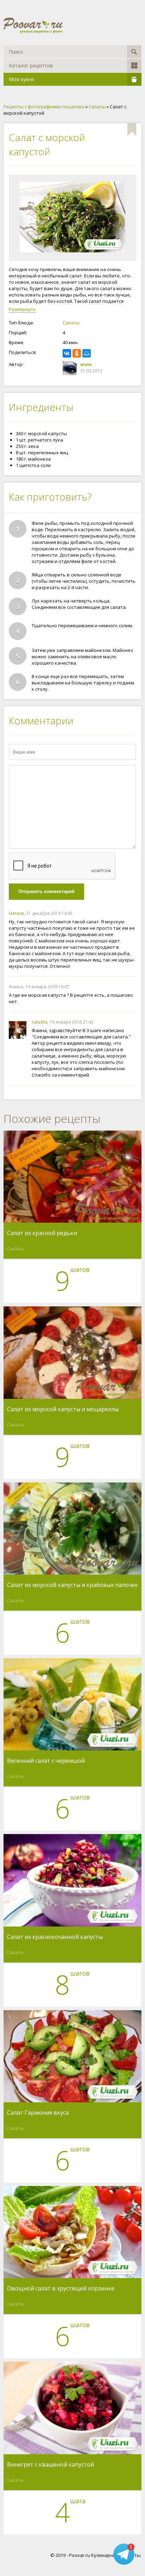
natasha (40, 1022)
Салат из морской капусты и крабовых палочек (72, 1585)
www (86, 364)
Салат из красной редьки (42, 1233)
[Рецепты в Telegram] (124, 2555)
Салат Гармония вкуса (38, 2113)
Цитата (129, 913)
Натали (16, 913)
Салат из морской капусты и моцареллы (63, 1409)
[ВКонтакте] (67, 353)
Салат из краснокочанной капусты (55, 1937)
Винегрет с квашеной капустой (51, 2465)
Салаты (71, 323)
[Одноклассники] (77, 353)
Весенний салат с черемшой (46, 1761)
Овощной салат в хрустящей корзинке (61, 2289)
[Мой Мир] (87, 353)
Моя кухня (21, 79)
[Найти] (134, 52)
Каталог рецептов (31, 65)
